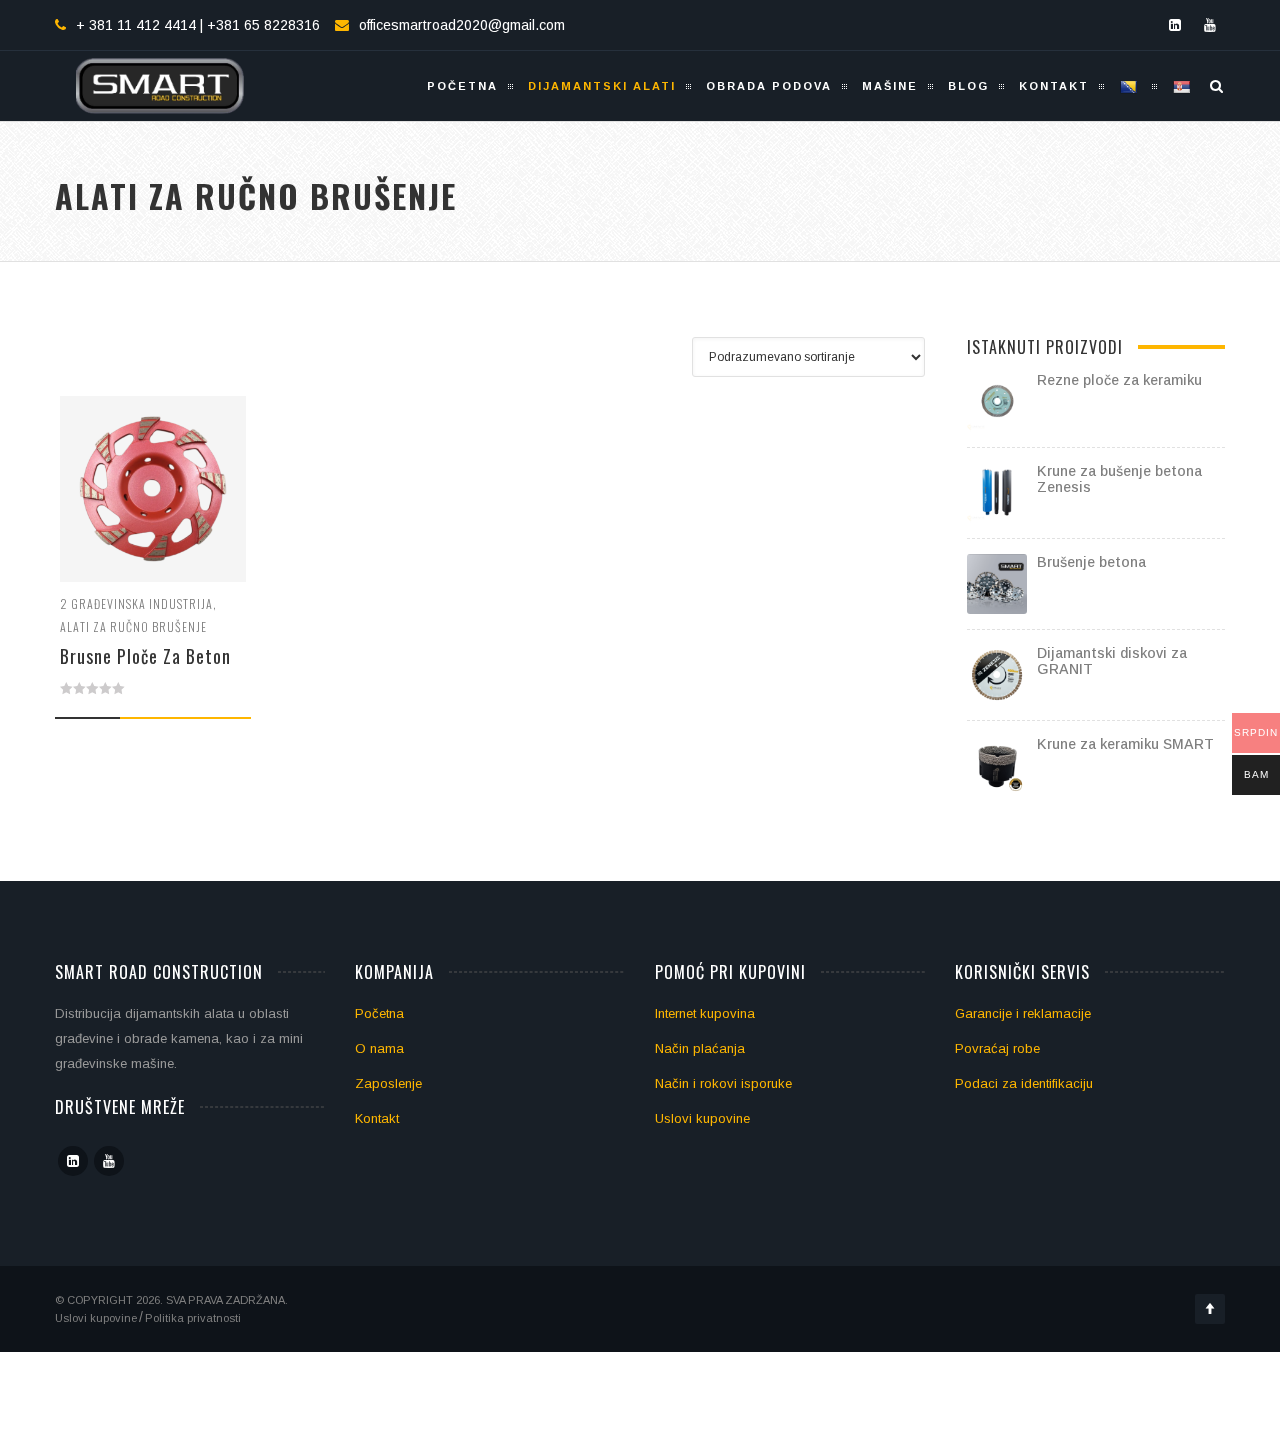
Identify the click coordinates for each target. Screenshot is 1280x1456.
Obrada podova (769, 86)
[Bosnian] (1130, 86)
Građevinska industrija (142, 603)
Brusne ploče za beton (145, 656)
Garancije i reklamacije (1023, 1013)
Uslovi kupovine (702, 1118)
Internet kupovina (705, 1013)
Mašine (890, 86)
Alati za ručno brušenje (133, 626)
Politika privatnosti (193, 1318)
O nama (379, 1048)
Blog (968, 86)
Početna (462, 86)
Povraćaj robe (997, 1048)
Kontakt (1054, 86)
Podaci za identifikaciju (1024, 1083)
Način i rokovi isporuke (723, 1083)
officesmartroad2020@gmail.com (462, 25)
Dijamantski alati (602, 86)
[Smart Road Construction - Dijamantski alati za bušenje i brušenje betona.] (160, 86)
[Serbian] (1183, 86)
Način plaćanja (700, 1048)
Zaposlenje (388, 1083)
